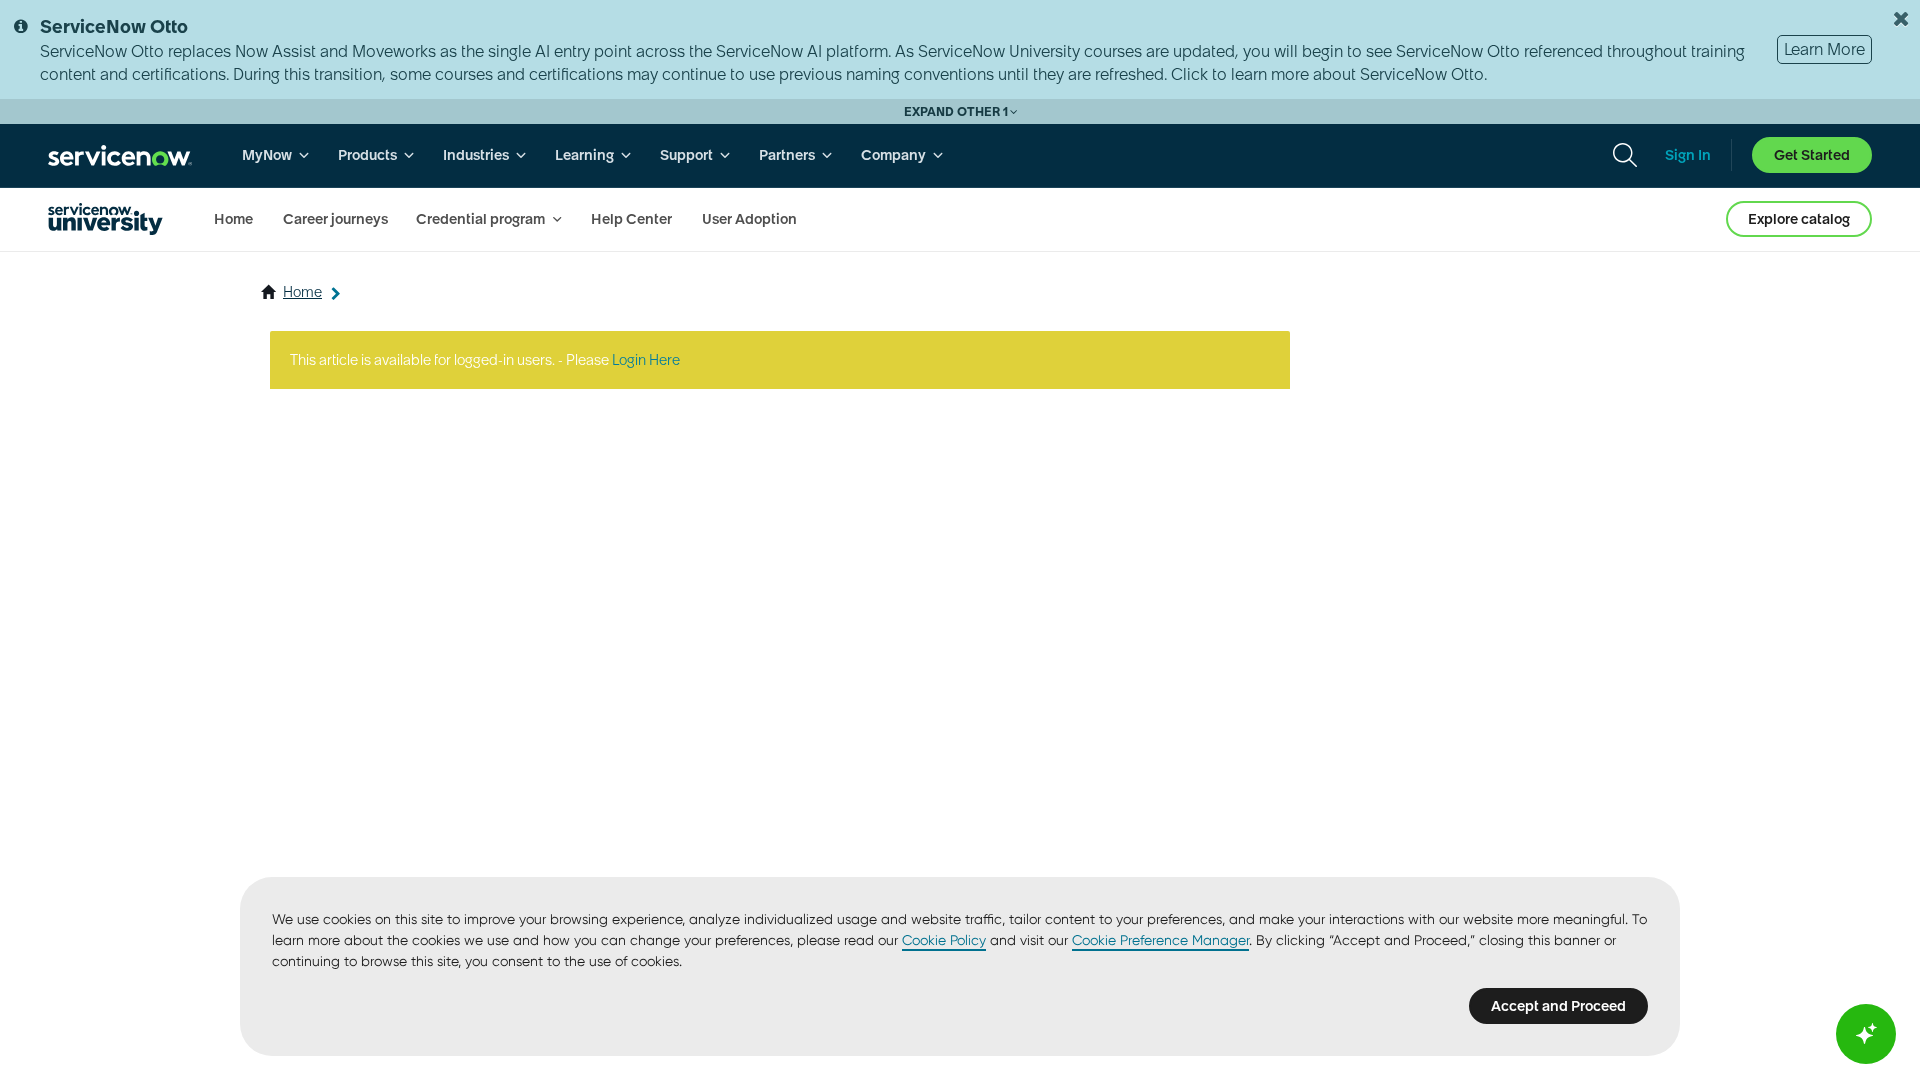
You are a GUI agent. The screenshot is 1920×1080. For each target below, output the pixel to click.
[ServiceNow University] (105, 219)
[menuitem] (276, 155)
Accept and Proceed (1558, 1006)
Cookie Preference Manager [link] (1160, 940)
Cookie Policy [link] (944, 940)
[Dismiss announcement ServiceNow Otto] (1901, 19)
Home (302, 292)
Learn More (1824, 49)
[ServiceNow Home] (120, 155)
